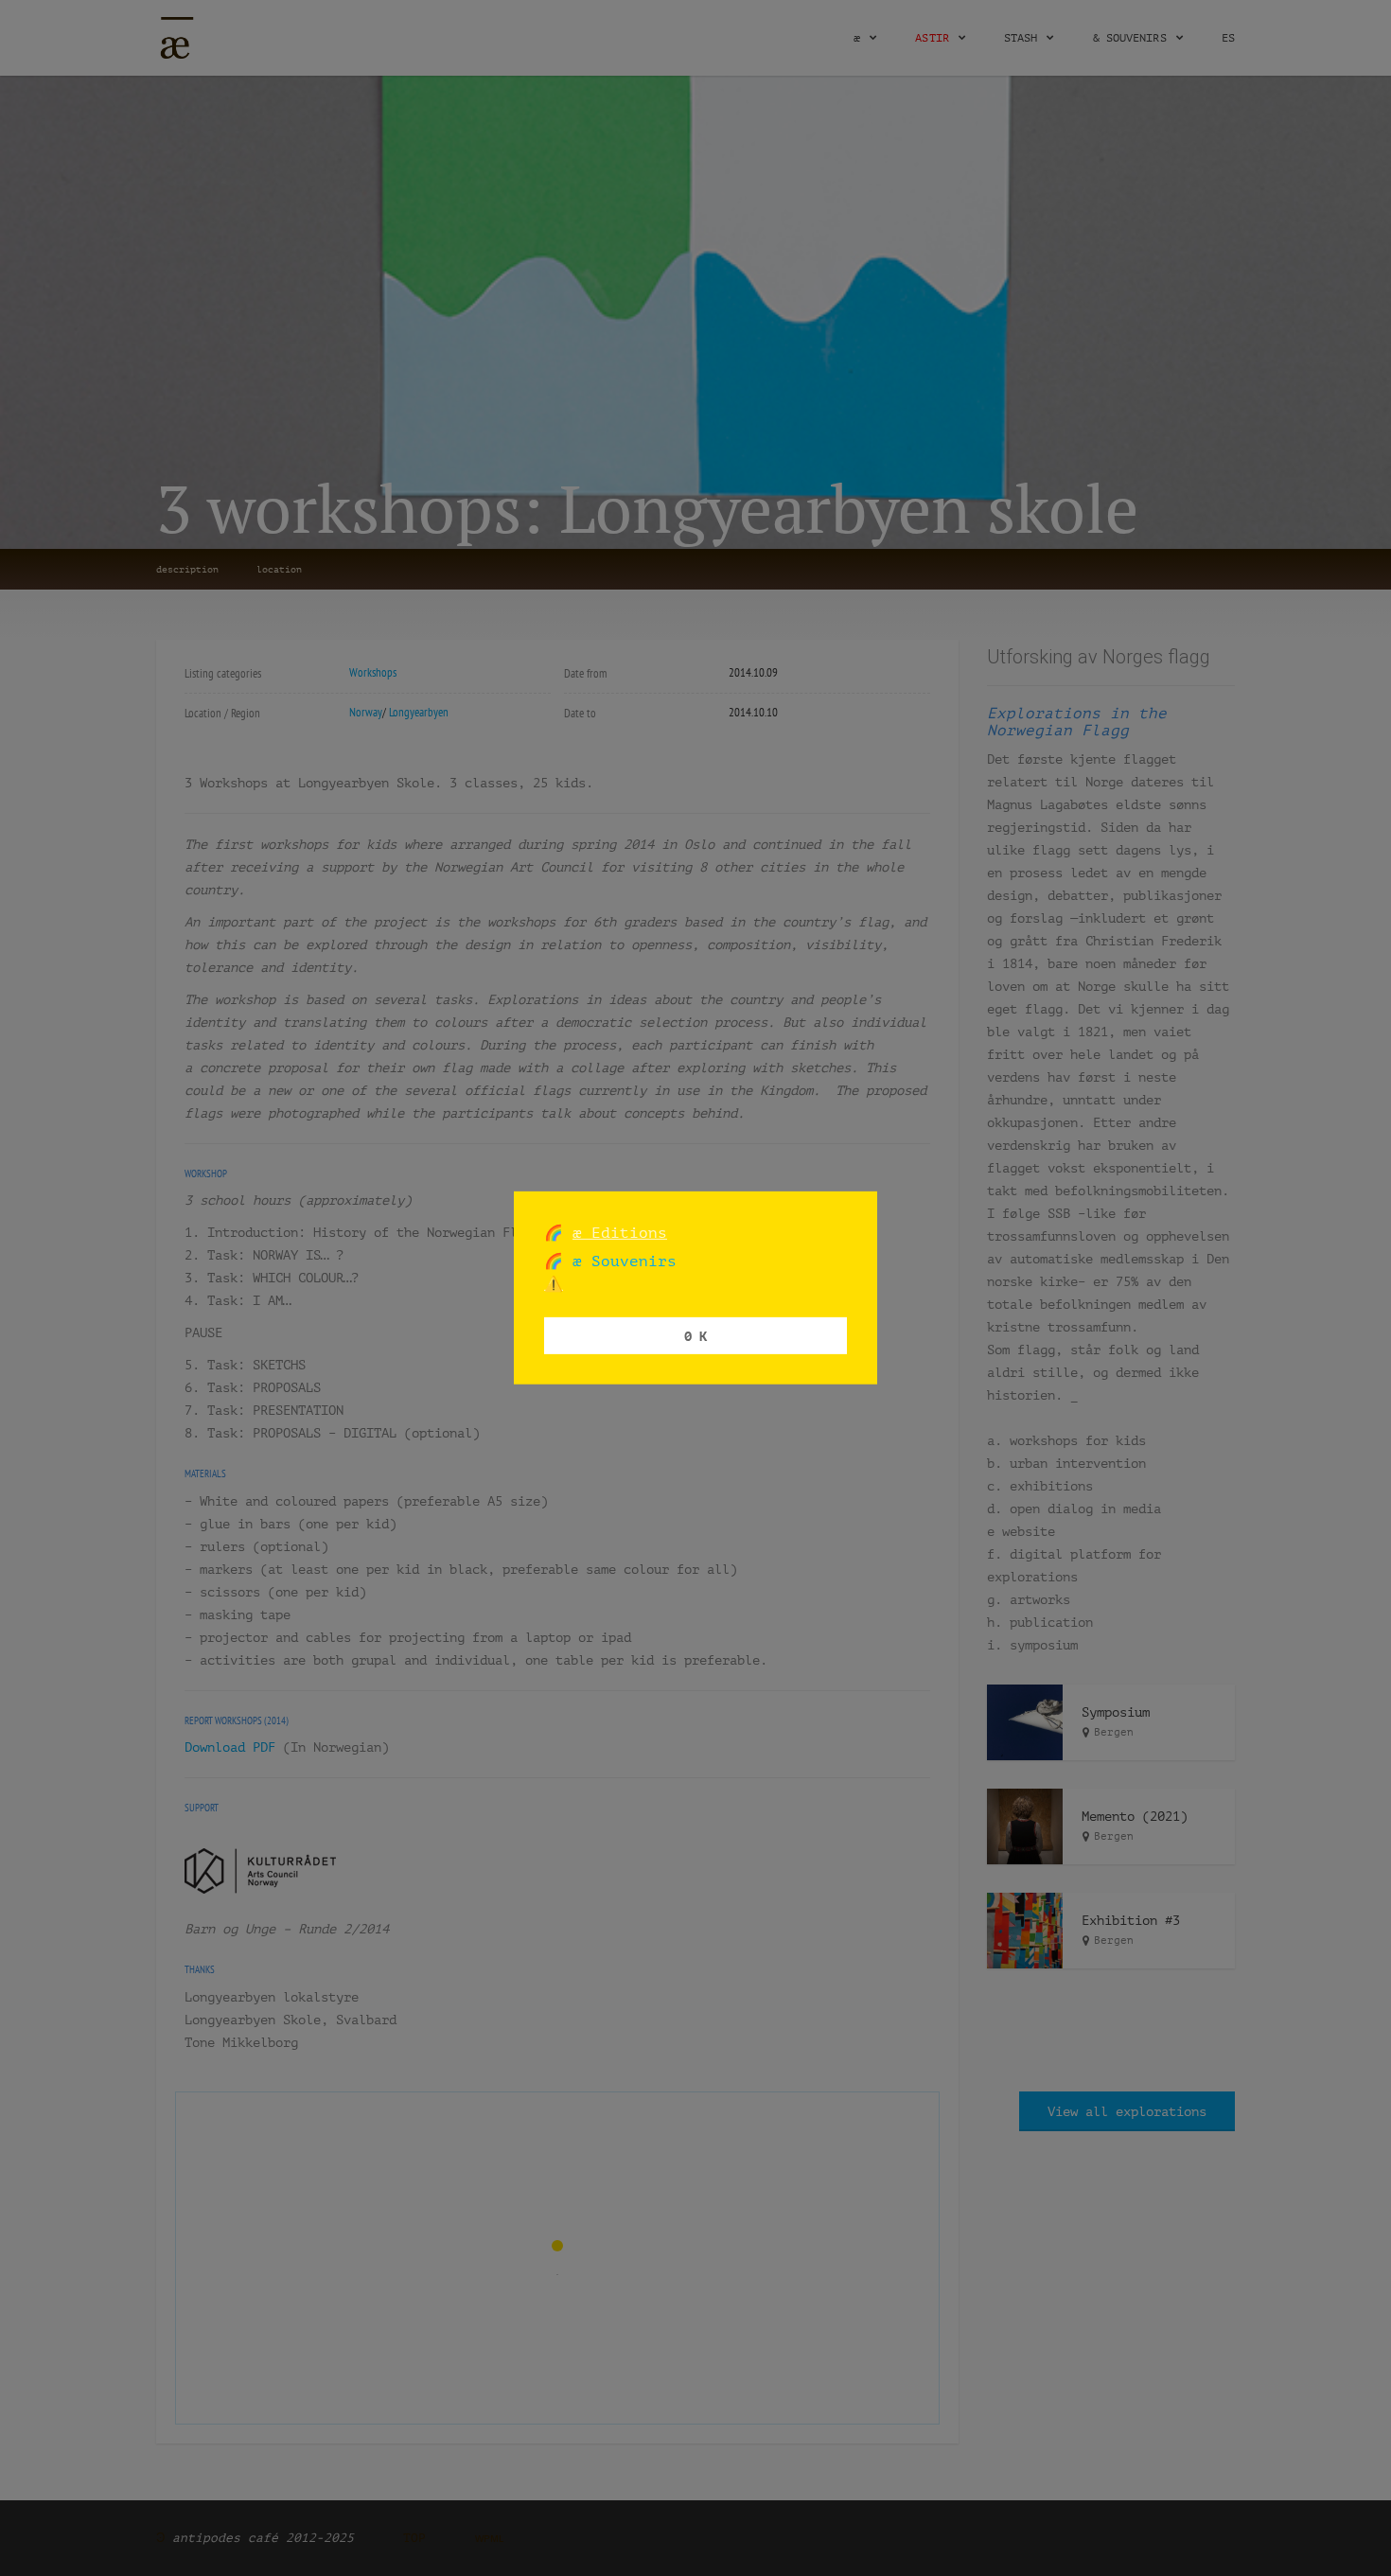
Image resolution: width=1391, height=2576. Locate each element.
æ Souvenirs (620, 1261)
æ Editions (620, 1233)
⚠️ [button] (554, 1284)
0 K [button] (695, 1335)
